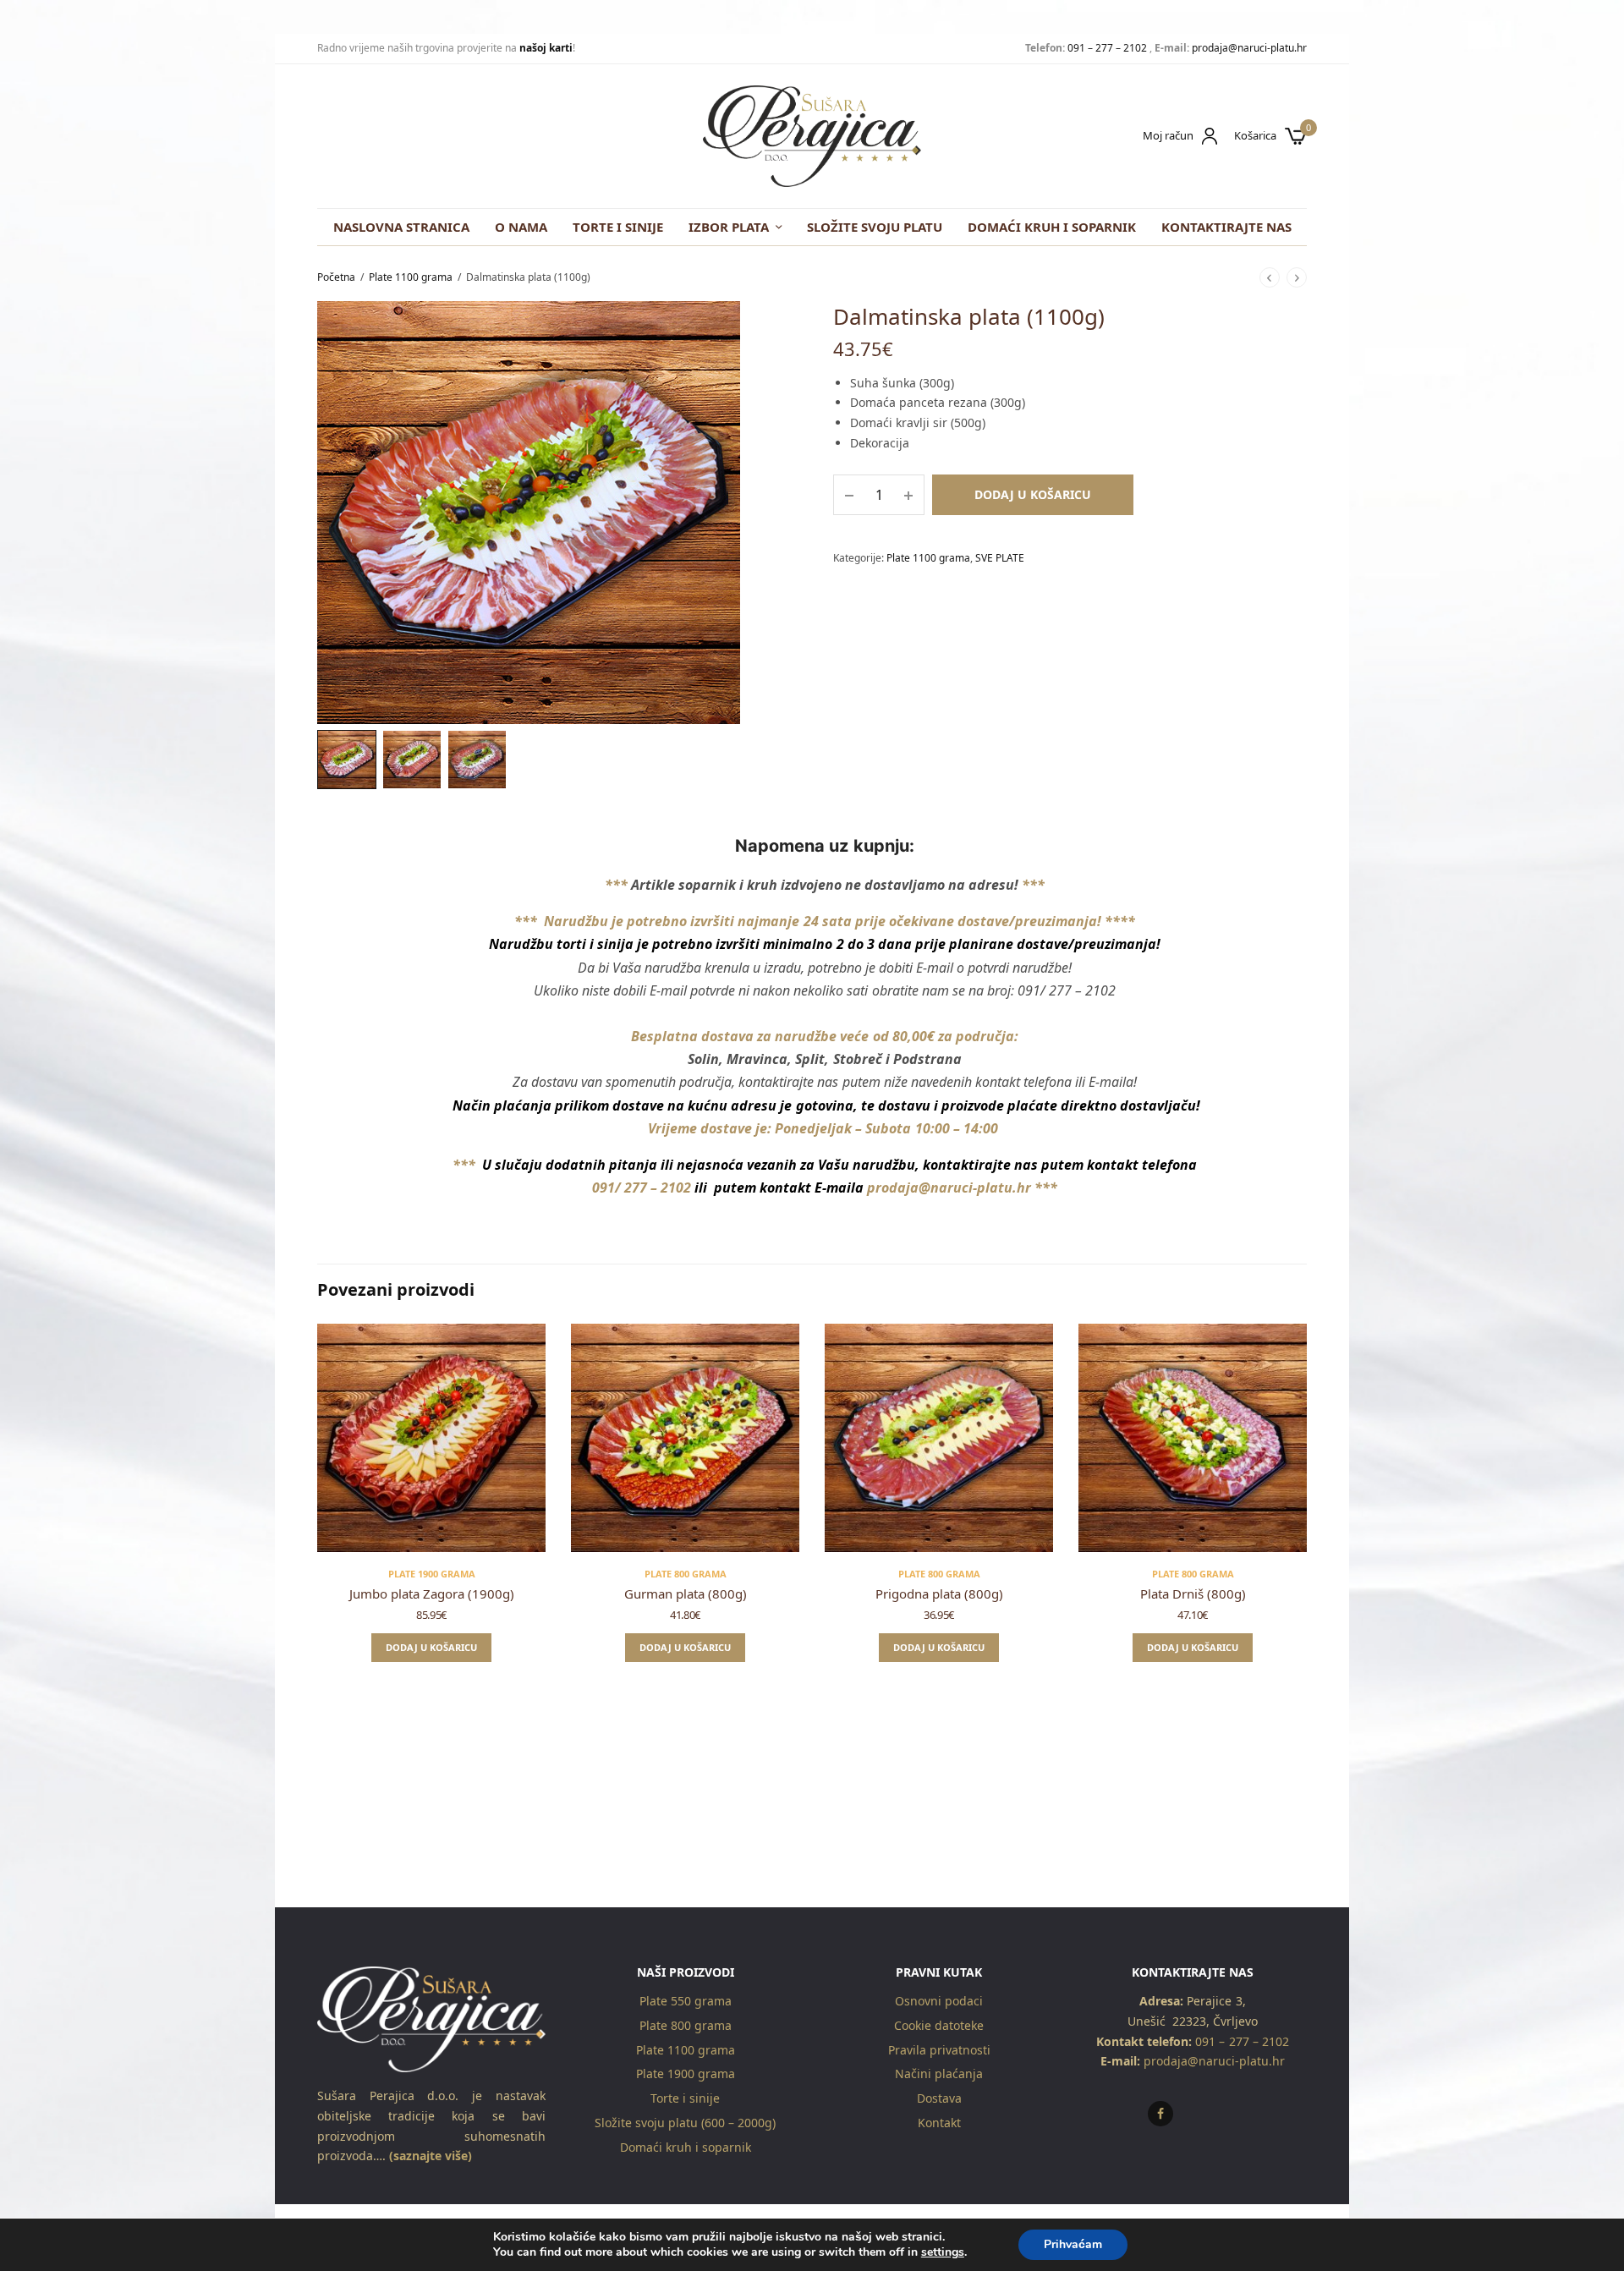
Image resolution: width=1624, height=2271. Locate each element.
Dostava (939, 2098)
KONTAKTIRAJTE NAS (1226, 227)
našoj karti (546, 48)
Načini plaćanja (939, 2074)
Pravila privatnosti (939, 2050)
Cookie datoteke (939, 2025)
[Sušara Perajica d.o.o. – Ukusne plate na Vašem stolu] (812, 136)
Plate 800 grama (686, 1574)
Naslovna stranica (401, 227)
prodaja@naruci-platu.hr (1249, 48)
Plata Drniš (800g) (1193, 1594)
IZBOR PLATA (729, 227)
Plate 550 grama (686, 2001)
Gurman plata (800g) (686, 1594)
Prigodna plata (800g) (939, 1594)
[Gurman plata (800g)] (685, 1438)
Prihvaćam (1073, 2244)
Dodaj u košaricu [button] (431, 1647)
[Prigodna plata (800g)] (939, 1438)
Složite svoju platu (875, 227)
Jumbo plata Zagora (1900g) (432, 1594)
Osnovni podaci (939, 2001)
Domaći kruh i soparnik (1052, 227)
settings (943, 2252)
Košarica (1255, 136)
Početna (336, 277)
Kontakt (939, 2123)
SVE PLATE (1000, 558)
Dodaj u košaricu (1033, 494)
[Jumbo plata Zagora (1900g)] (431, 1438)
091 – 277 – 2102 (1107, 48)
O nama (521, 227)
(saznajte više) (429, 2156)
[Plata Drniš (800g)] (1193, 1438)
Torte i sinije (618, 227)
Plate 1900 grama (432, 1574)
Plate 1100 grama (411, 277)
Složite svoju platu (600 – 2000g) (685, 2123)
